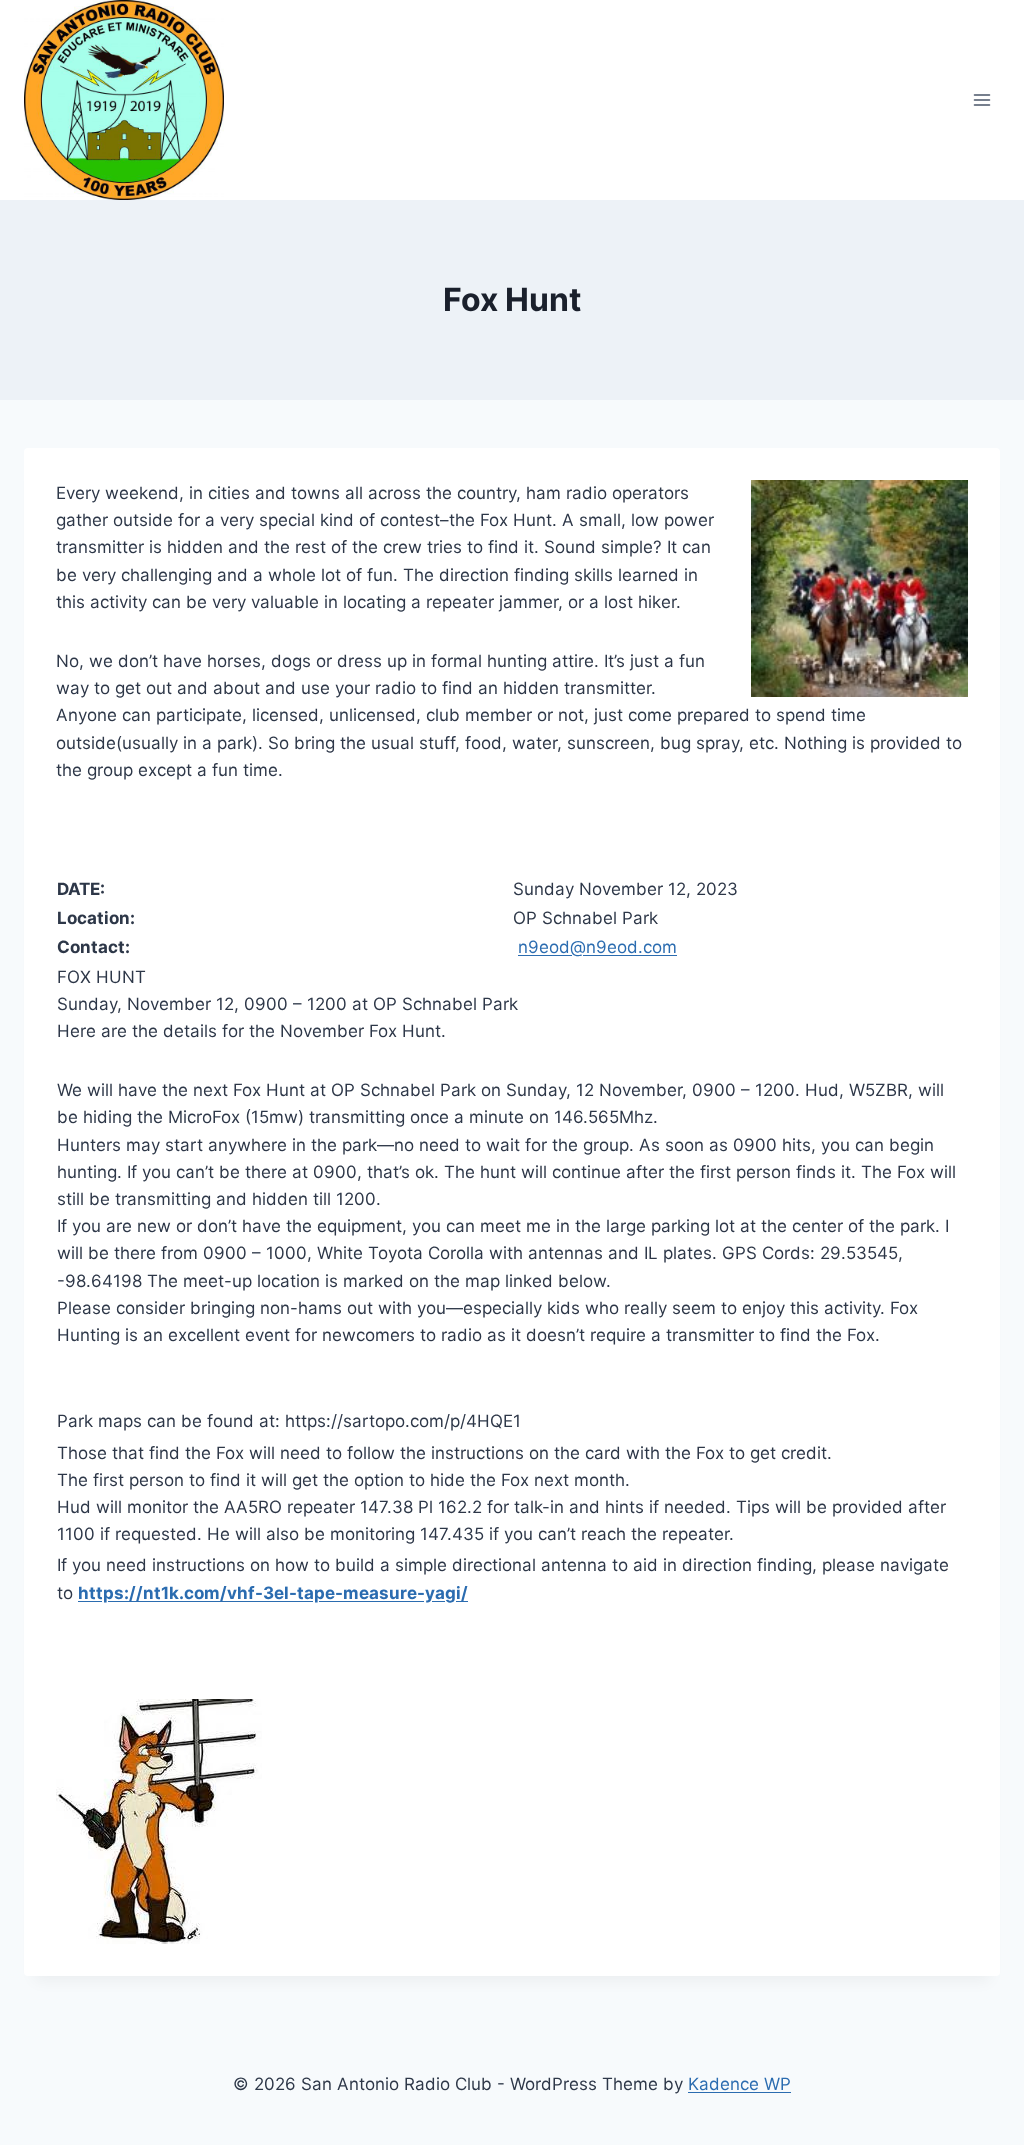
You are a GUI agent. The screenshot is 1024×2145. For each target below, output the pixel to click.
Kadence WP (739, 2084)
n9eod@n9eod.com (597, 947)
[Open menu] (981, 99)
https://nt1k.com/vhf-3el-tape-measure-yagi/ (273, 1593)
